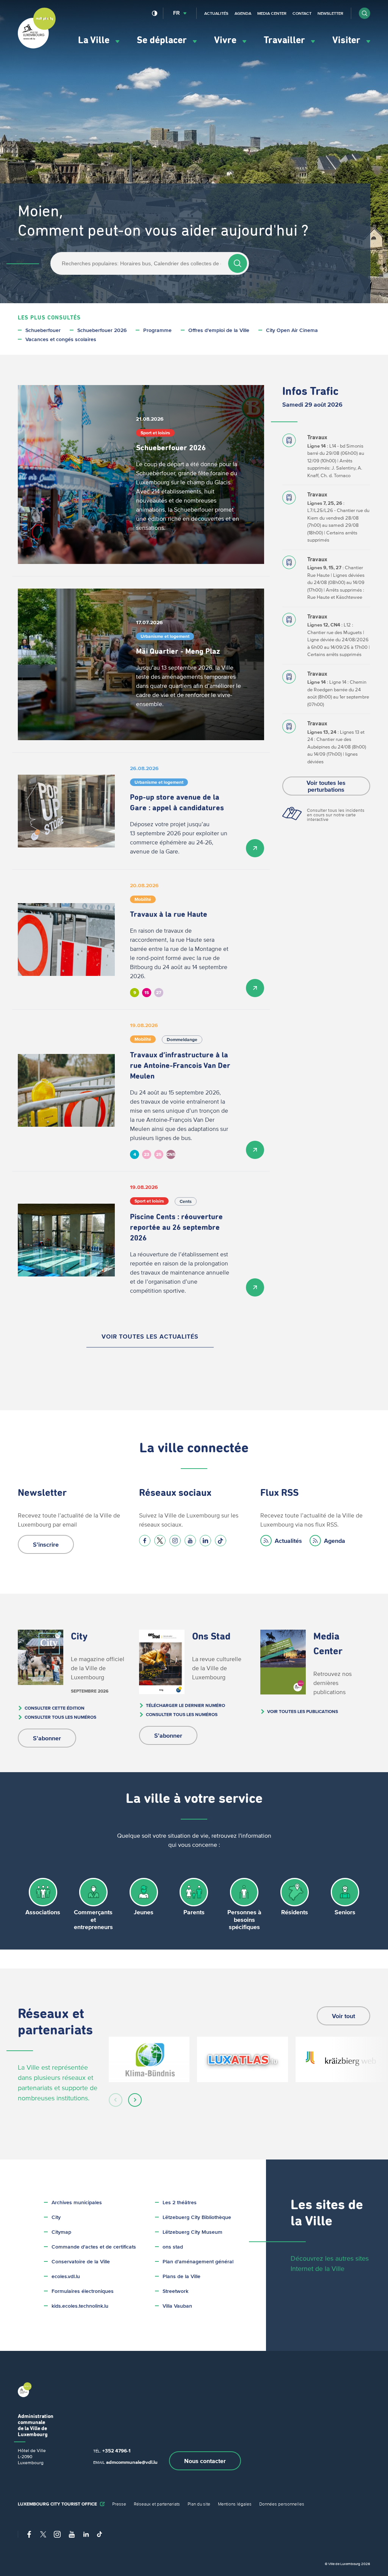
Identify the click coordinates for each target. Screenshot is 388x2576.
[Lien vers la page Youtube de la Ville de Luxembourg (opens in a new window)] (190, 1541)
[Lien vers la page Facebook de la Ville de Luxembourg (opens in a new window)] (145, 1541)
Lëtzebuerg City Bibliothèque (197, 2217)
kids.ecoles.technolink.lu (80, 2306)
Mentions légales (235, 2504)
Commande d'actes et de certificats (94, 2247)
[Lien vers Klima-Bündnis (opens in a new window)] (149, 2059)
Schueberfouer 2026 (102, 330)
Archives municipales (77, 2203)
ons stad (173, 2247)
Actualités (216, 13)
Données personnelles (282, 2504)
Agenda (243, 13)
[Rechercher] (238, 263)
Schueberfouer (43, 330)
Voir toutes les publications (303, 1711)
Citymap (61, 2232)
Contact (302, 13)
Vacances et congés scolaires (61, 339)
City (56, 2217)
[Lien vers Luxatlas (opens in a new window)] (242, 2059)
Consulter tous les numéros (60, 1717)
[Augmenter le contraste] (155, 13)
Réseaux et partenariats (157, 2504)
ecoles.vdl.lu (66, 2276)
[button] (365, 13)
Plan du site (199, 2504)
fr (176, 13)
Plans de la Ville (181, 2276)
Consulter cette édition (55, 1708)
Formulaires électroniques (83, 2291)
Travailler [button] (286, 40)
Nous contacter (205, 2461)
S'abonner (47, 1738)
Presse (119, 2504)
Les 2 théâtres (180, 2203)
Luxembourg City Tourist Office (57, 2504)
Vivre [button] (226, 40)
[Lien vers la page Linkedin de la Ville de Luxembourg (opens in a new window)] (205, 1541)
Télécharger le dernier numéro (185, 1705)
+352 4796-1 (116, 2451)
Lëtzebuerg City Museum (192, 2232)
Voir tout (343, 2016)
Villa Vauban (177, 2306)
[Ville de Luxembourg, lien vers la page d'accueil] (37, 47)
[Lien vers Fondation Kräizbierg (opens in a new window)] (341, 2059)
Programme (157, 330)
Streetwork (175, 2291)
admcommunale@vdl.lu (132, 2462)
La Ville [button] (95, 40)
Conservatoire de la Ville (81, 2262)
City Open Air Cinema (292, 330)
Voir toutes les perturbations (326, 786)
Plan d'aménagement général (198, 2262)
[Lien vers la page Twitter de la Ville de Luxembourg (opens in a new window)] (160, 1541)
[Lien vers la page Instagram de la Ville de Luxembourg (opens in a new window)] (175, 1541)
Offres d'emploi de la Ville (219, 330)
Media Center (272, 13)
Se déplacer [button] (163, 40)
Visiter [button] (347, 40)
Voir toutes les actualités (150, 1336)
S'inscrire (46, 1544)
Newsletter (330, 13)
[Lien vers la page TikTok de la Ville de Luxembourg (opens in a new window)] (221, 1541)
